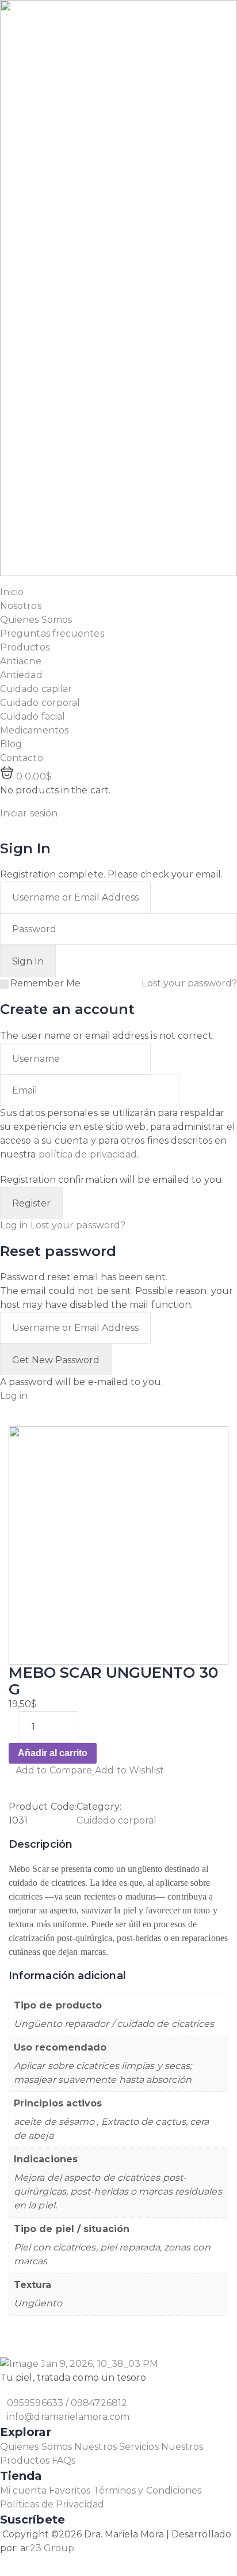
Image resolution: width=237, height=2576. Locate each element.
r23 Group (50, 2548)
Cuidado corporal (116, 1820)
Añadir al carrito (53, 1753)
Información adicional (67, 1976)
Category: (99, 1807)
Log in (14, 1225)
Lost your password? (189, 983)
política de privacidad (88, 1154)
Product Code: (43, 1807)
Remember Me (45, 983)
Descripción (41, 1844)
